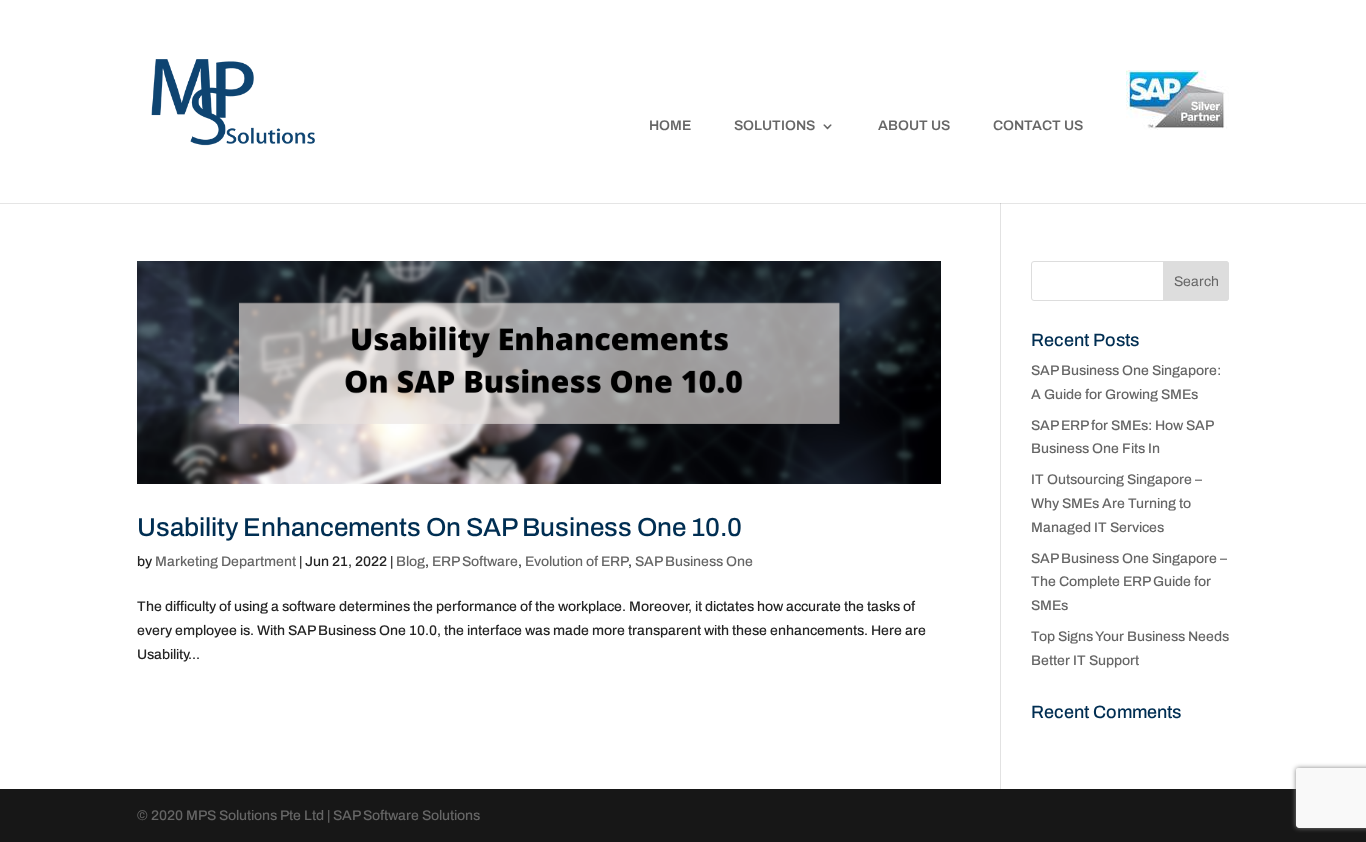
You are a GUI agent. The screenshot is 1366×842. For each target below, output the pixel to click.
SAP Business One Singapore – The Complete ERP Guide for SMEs (1129, 582)
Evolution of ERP (576, 561)
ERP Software (475, 561)
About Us (914, 126)
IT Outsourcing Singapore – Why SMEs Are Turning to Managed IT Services (1116, 503)
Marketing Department (225, 561)
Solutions (774, 126)
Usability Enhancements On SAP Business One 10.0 (439, 527)
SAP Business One (694, 561)
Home (670, 126)
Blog (410, 561)
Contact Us (1038, 126)
